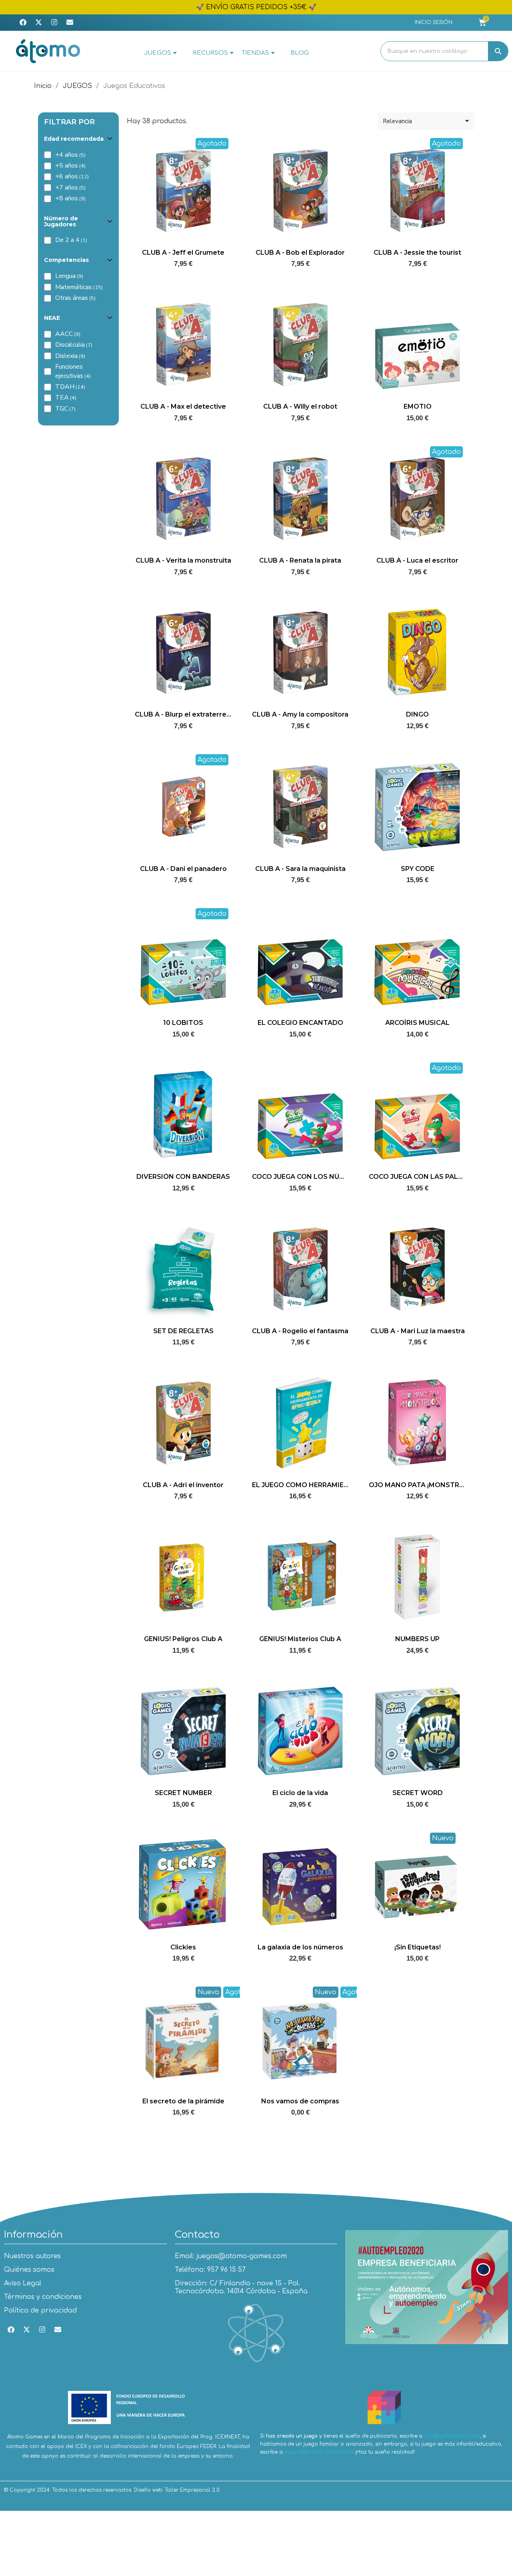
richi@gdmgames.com (452, 2436)
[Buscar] (498, 51)
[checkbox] (48, 155)
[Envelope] (70, 22)
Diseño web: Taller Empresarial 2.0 (177, 2490)
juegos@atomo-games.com (319, 2452)
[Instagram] (54, 22)
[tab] (78, 139)
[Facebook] (23, 22)
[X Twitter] (38, 22)
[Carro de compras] (482, 23)
